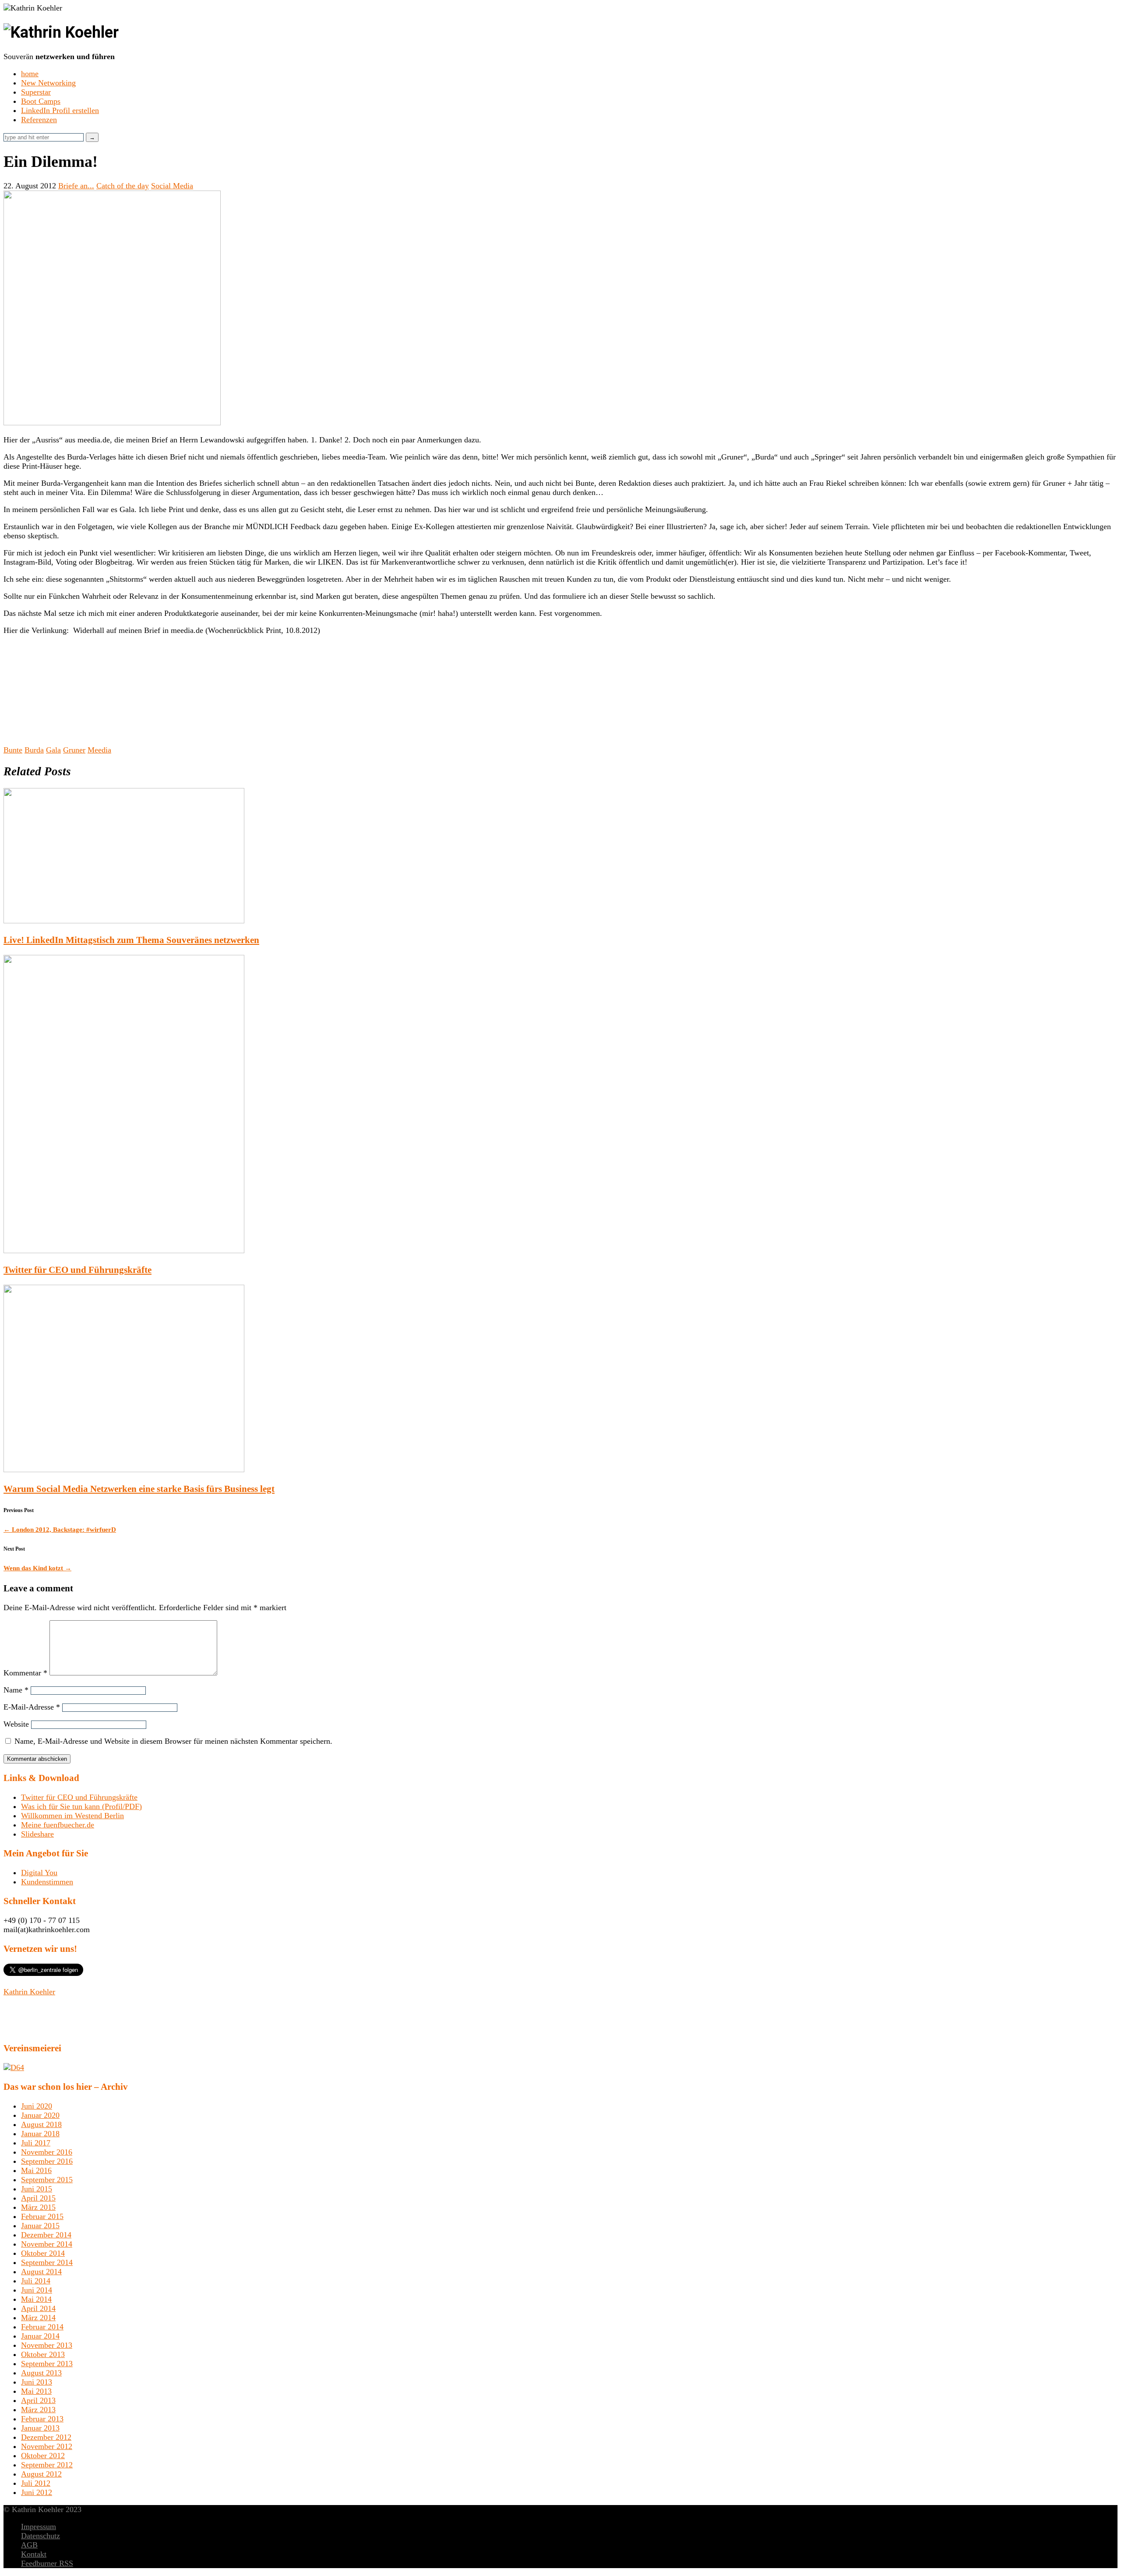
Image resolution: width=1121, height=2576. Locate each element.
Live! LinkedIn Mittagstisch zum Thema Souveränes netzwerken (131, 940)
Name (16, 1690)
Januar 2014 (40, 2336)
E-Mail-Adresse (32, 1707)
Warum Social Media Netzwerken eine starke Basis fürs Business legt (139, 1489)
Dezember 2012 (46, 2437)
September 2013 (47, 2364)
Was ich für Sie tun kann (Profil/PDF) (81, 1806)
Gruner (74, 750)
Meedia (99, 750)
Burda (34, 750)
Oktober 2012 (43, 2456)
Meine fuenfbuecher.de (58, 1825)
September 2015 (47, 2180)
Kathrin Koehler (29, 1992)
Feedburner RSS (47, 2563)
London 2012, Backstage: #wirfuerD (60, 1530)
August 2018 (41, 2124)
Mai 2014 (36, 2299)
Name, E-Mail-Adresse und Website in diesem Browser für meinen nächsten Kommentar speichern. (173, 1741)
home (30, 74)
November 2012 (47, 2446)
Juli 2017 (36, 2143)
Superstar (36, 92)
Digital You (39, 1873)
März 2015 (38, 2207)
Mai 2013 (36, 2391)
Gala (53, 750)
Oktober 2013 (43, 2354)
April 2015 (38, 2198)
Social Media (172, 186)
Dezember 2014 (46, 2235)
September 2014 (47, 2262)
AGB (29, 2545)
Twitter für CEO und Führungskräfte (78, 1270)
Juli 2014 (36, 2281)
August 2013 (41, 2373)
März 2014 (38, 2318)
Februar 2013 (42, 2419)
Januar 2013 (40, 2428)
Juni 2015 (37, 2189)
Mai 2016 (36, 2170)
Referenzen (39, 120)
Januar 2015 (40, 2226)
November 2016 (47, 2152)
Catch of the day (123, 186)
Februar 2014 (42, 2327)
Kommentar (25, 1673)
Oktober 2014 (43, 2253)
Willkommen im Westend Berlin (72, 1816)
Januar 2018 (40, 2134)
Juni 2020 (37, 2106)
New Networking (48, 83)
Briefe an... (76, 186)
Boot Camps (41, 101)
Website (16, 1724)
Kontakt (34, 2554)
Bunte (13, 750)
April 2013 (38, 2400)
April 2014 (38, 2308)
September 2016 (47, 2161)
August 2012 (41, 2474)
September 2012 (47, 2465)
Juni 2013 (37, 2382)
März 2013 (38, 2410)
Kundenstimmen (47, 1882)
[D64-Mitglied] (14, 2067)
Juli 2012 (36, 2483)
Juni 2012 (37, 2492)
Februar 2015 (42, 2216)
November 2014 (47, 2244)
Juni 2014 (37, 2290)
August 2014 (41, 2272)
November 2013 (47, 2345)
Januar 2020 (40, 2115)
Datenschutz (41, 2536)
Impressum (39, 2527)
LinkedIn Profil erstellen (60, 110)
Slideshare (37, 1834)
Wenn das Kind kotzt (37, 1568)
